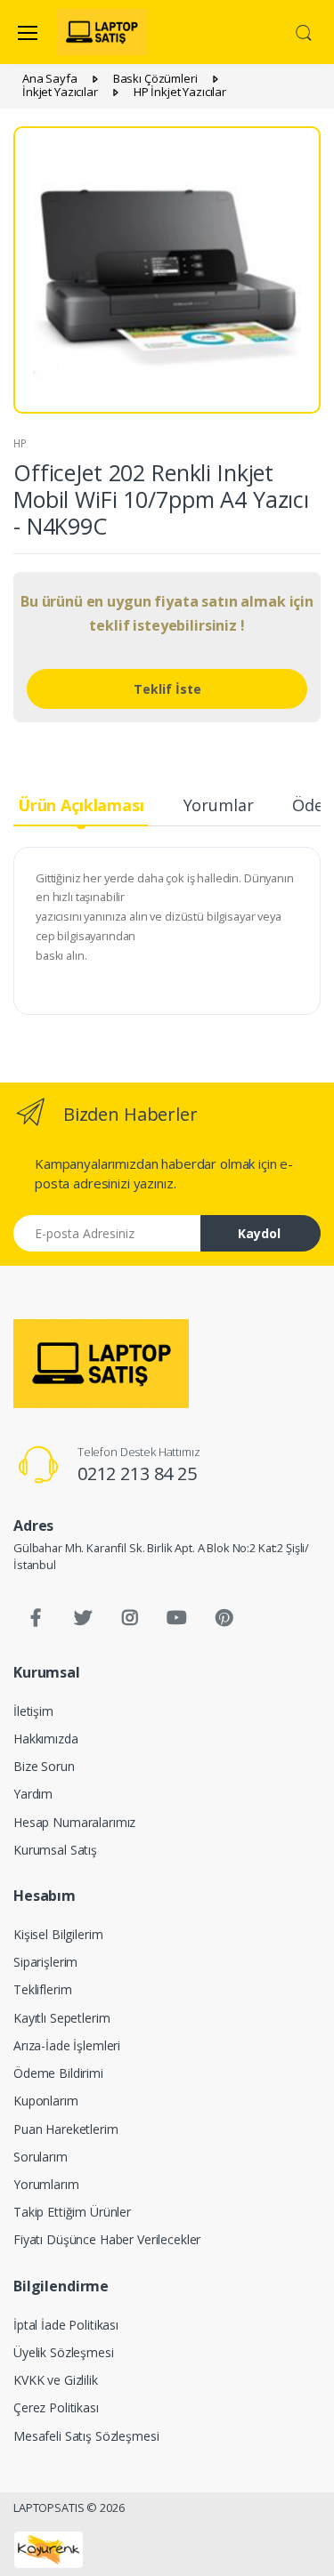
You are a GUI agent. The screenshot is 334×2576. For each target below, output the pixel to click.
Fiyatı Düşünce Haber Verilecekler (107, 2239)
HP (20, 443)
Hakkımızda (46, 1739)
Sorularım (41, 2157)
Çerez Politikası (56, 2407)
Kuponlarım (46, 2101)
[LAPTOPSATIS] (101, 1364)
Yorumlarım (46, 2184)
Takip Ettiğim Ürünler (72, 2212)
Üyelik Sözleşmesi (64, 2352)
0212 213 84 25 (137, 1473)
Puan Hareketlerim (66, 2129)
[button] (304, 31)
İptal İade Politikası (66, 2325)
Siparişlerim (45, 1962)
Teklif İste (167, 689)
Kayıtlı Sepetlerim (61, 2018)
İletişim (33, 1711)
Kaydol (259, 1233)
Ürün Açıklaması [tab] (81, 805)
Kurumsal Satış (55, 1850)
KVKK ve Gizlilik (56, 2380)
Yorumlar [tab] (219, 805)
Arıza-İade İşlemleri (67, 2045)
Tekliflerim (42, 1989)
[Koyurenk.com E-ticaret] (49, 2548)
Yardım (33, 1794)
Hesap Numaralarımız (74, 1822)
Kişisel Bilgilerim (58, 1934)
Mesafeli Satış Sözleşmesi (86, 2436)
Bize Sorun (44, 1766)
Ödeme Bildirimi (58, 2073)
